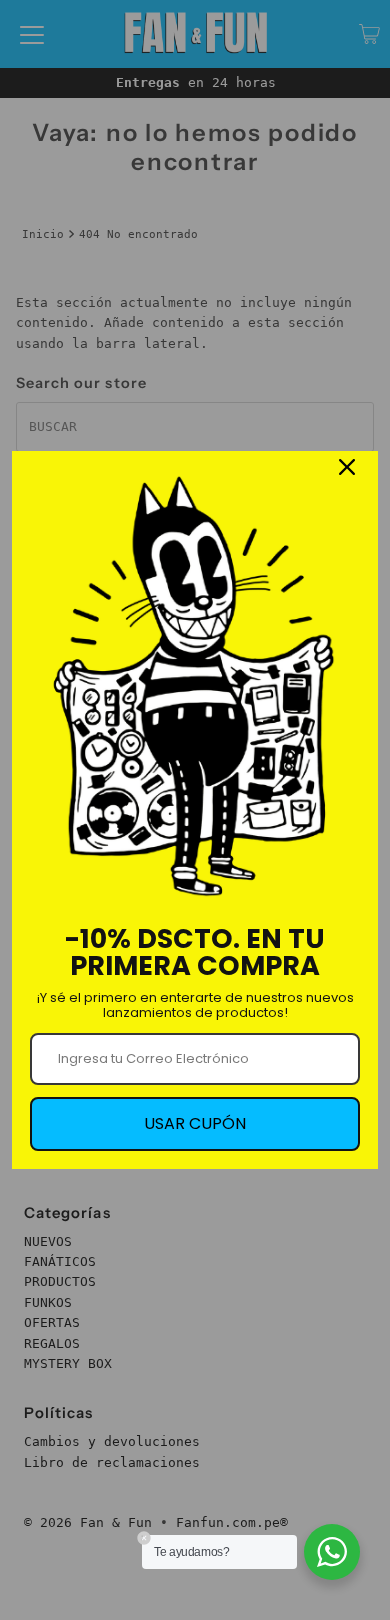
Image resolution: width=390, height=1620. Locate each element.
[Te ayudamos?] (332, 1552)
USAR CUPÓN (195, 1123)
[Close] (347, 467)
